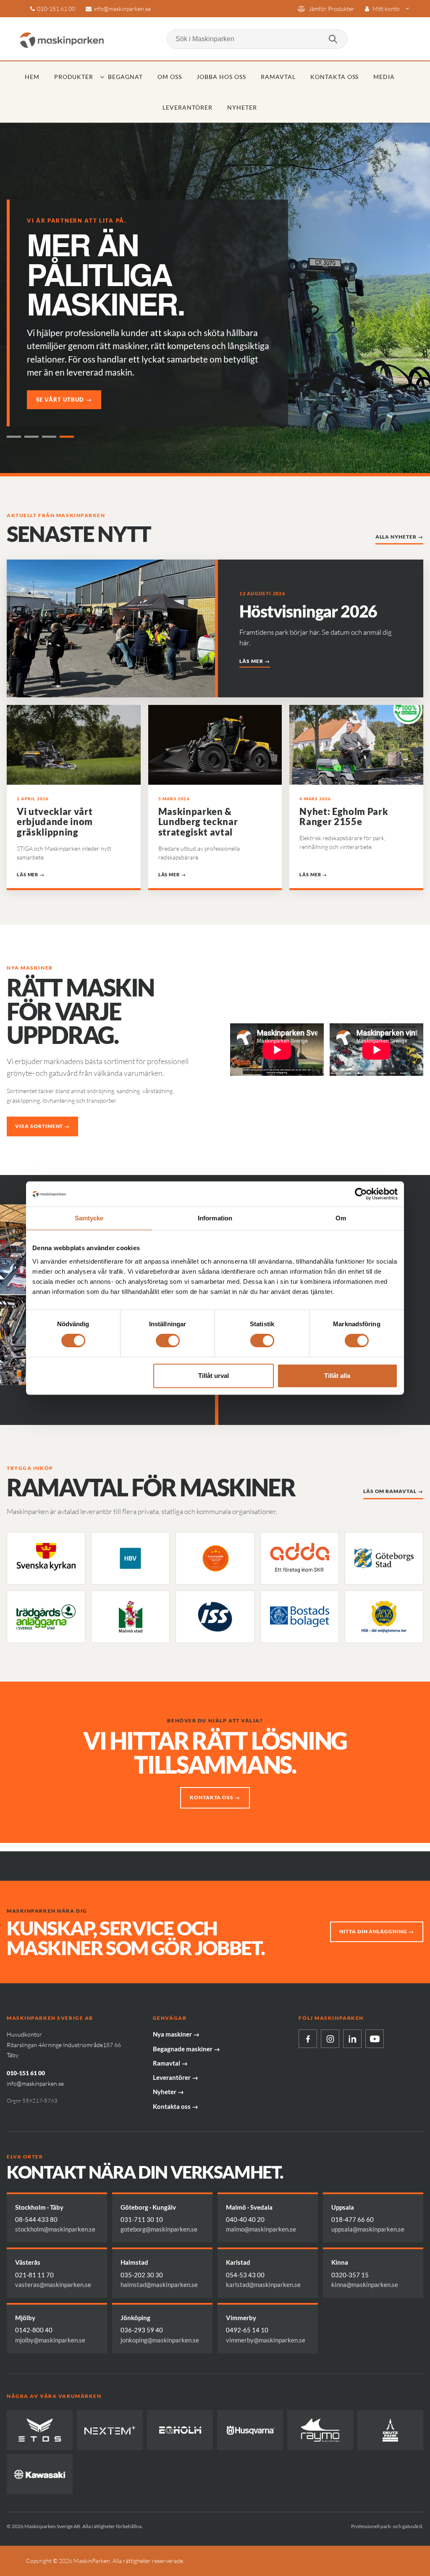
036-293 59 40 (142, 2330)
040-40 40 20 (245, 2219)
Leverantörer (187, 107)
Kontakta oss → (215, 1797)
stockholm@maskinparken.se (55, 2229)
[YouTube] (375, 2039)
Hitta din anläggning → (377, 1931)
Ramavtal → (170, 2063)
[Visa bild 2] (31, 437)
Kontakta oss (335, 77)
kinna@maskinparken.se (365, 2284)
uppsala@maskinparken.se (368, 2229)
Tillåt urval (214, 1376)
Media (384, 77)
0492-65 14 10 (247, 2330)
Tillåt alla (337, 1376)
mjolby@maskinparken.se (50, 2340)
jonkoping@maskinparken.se (160, 2340)
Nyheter (242, 107)
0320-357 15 (350, 2275)
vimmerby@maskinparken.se (266, 2340)
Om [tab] (341, 1218)
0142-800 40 (34, 2330)
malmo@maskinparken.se (261, 2229)
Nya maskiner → (176, 2034)
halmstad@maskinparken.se (159, 2284)
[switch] (168, 1341)
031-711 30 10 (142, 2219)
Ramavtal (278, 77)
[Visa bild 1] (14, 437)
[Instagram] (330, 2039)
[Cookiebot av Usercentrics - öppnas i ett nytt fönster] (361, 1194)
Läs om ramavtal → (393, 1491)
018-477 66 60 (353, 2219)
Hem (32, 77)
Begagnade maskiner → (186, 2049)
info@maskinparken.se (122, 9)
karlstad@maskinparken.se (263, 2284)
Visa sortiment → (42, 1126)
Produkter (74, 77)
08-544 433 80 (36, 2219)
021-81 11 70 (34, 2275)
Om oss (170, 77)
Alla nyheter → (399, 537)
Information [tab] (215, 1218)
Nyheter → (168, 2092)
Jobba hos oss (221, 77)
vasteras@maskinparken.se (53, 2284)
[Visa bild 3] (49, 437)
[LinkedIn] (352, 2039)
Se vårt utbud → (64, 400)
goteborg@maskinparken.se (159, 2229)
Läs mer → (255, 661)
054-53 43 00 (245, 2275)
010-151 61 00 (56, 9)
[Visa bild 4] (67, 437)
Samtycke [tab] (89, 1218)
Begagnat (125, 77)
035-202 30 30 (142, 2275)
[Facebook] (308, 2039)
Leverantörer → (176, 2077)
